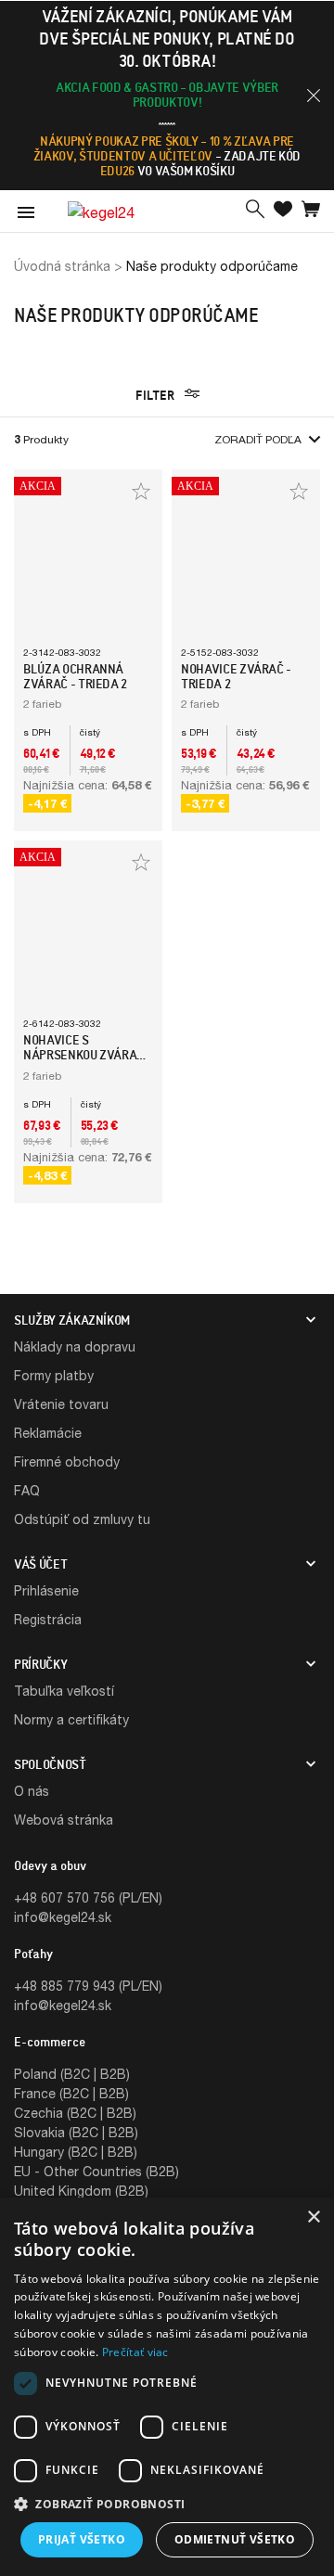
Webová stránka (64, 1820)
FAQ (27, 1490)
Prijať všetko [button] (82, 2539)
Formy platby (54, 1375)
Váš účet (40, 1564)
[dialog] (167, 2387)
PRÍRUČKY (40, 1664)
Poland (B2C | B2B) (72, 2074)
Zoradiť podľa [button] (258, 439)
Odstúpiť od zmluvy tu (82, 1519)
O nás (32, 1791)
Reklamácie (48, 1433)
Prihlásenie (46, 1590)
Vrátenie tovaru (61, 1404)
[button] (314, 96)
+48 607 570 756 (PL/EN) (88, 1897)
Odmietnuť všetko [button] (235, 2539)
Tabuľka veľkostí (64, 1691)
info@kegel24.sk (63, 1917)
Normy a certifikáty (71, 1719)
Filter (156, 395)
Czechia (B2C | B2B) (75, 2113)
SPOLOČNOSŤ (50, 1764)
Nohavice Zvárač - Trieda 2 (236, 676)
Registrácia (48, 1619)
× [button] (313, 2217)
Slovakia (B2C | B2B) (76, 2132)
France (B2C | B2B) (71, 2093)
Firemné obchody (67, 1461)
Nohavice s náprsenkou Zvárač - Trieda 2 (87, 1055)
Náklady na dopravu (75, 1346)
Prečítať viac (135, 2352)
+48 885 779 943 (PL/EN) (88, 1986)
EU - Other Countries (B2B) (96, 2171)
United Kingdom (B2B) (81, 2191)
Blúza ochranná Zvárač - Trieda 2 (75, 676)
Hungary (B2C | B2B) (76, 2152)
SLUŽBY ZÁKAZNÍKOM (72, 1320)
